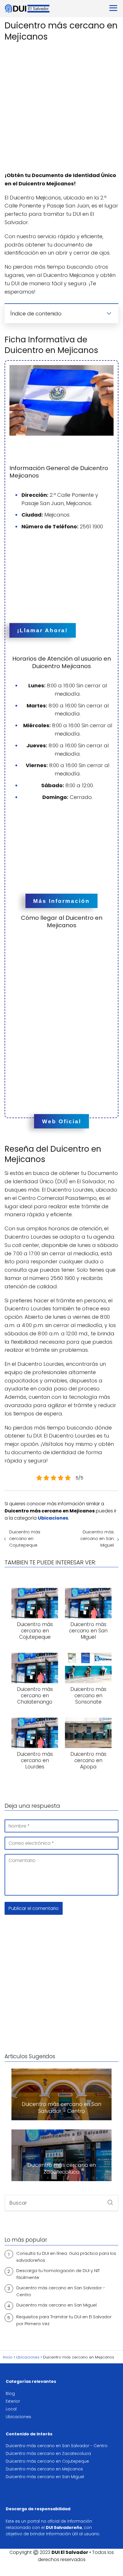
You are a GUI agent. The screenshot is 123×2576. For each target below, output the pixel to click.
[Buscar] (108, 2201)
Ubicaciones (18, 2417)
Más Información (61, 901)
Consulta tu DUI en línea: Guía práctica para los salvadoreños (66, 2257)
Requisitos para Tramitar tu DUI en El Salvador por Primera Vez (64, 2320)
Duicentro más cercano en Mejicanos (44, 2469)
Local (11, 2409)
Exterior (13, 2401)
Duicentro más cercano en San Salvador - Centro (61, 2291)
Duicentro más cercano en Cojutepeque (25, 1538)
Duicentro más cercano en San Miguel (97, 1538)
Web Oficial (62, 1121)
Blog (10, 2393)
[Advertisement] (61, 107)
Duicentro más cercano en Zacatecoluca (48, 2453)
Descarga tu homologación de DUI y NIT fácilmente (58, 2274)
